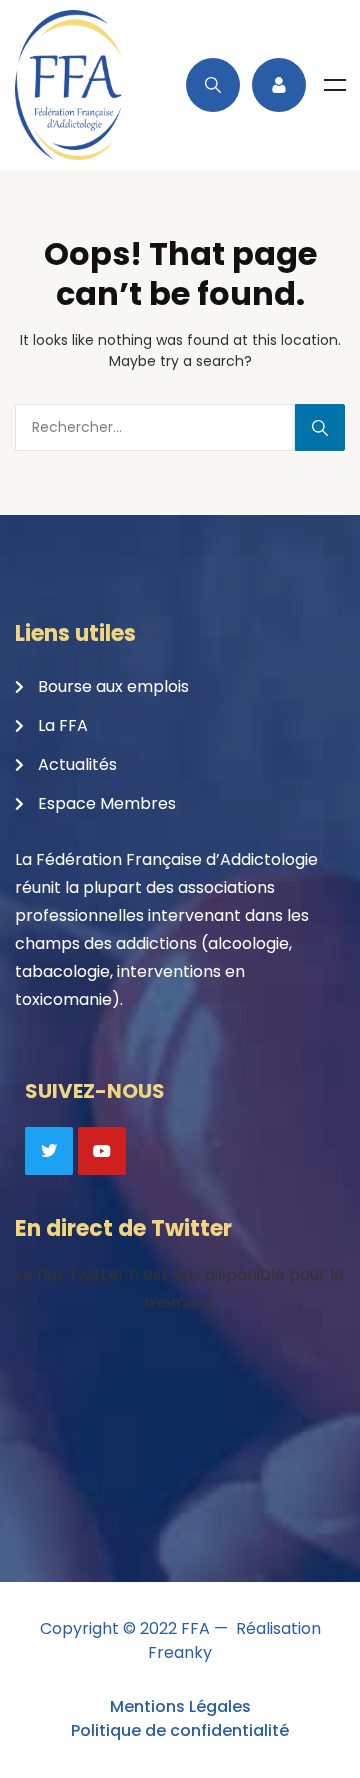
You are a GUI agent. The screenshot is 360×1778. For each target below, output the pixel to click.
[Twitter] (49, 1151)
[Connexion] (279, 85)
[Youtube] (102, 1151)
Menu (335, 85)
